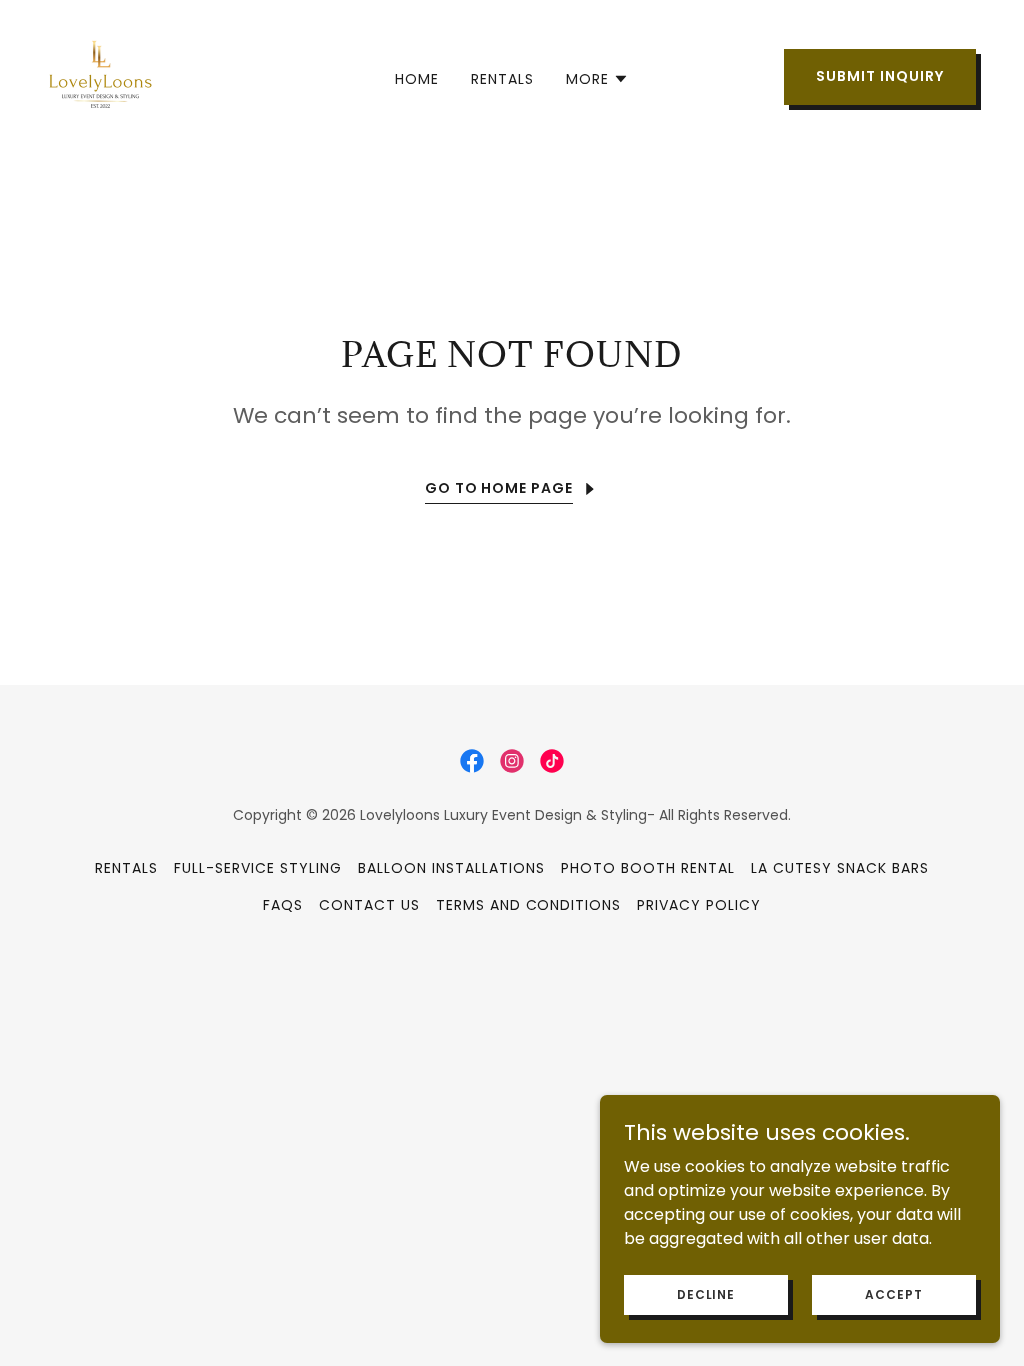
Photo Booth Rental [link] (648, 868)
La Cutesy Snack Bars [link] (840, 868)
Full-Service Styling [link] (258, 868)
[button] (597, 79)
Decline (706, 1293)
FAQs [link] (283, 905)
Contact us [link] (369, 905)
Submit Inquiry (880, 76)
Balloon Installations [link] (451, 868)
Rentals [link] (502, 79)
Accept (893, 1293)
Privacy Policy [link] (699, 905)
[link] (100, 75)
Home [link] (417, 79)
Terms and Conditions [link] (529, 905)
